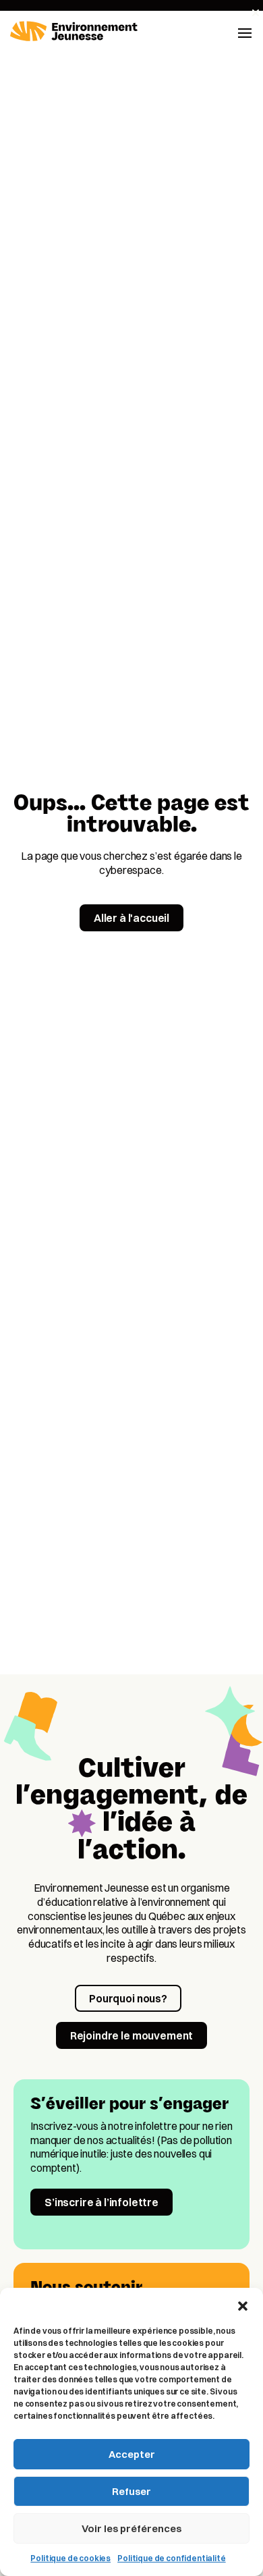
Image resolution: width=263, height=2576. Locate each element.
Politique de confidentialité (172, 2558)
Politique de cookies (70, 2558)
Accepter (132, 2454)
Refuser (131, 2491)
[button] (243, 2305)
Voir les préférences (131, 2528)
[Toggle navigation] (245, 32)
